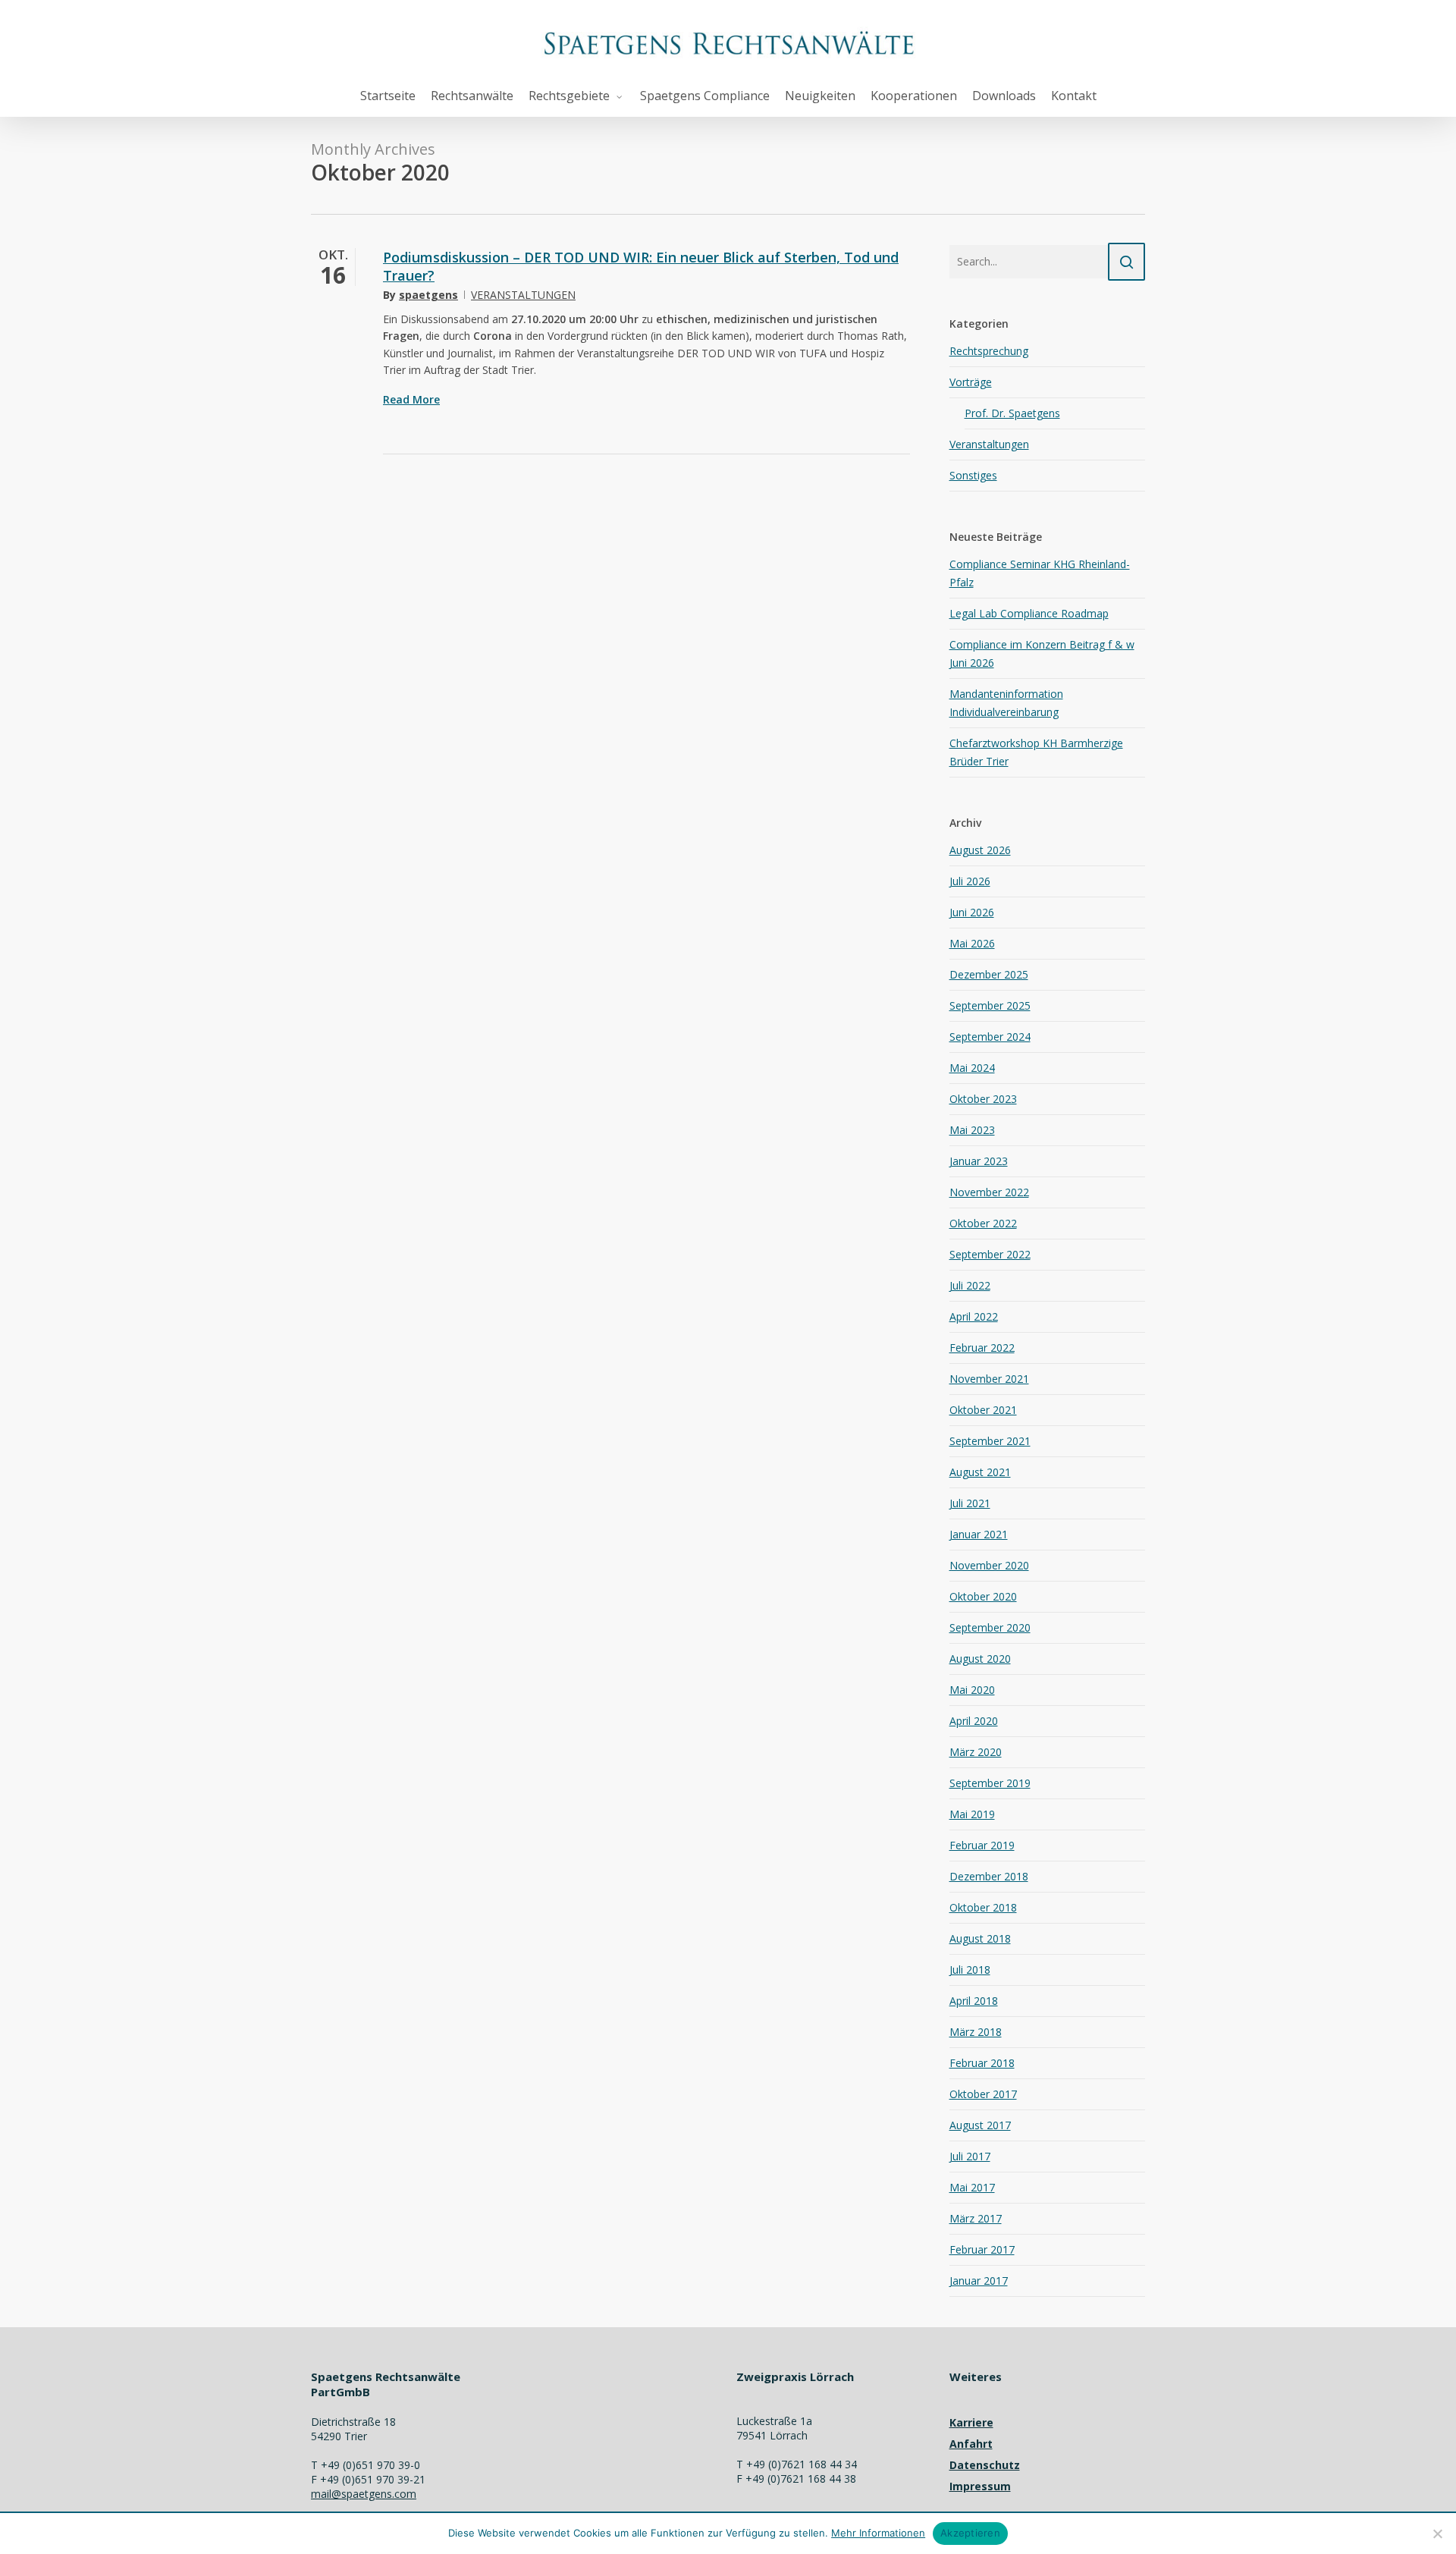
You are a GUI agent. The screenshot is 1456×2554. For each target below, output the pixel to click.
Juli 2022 (970, 1285)
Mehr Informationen (878, 2533)
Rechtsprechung (989, 351)
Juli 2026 (970, 881)
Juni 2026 (972, 912)
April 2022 (974, 1316)
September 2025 (990, 1005)
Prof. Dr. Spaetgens (1012, 413)
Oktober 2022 (983, 1223)
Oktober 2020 (983, 1596)
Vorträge (971, 382)
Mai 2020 (972, 1690)
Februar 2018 (982, 2063)
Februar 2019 (982, 1845)
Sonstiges (973, 475)
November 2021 (989, 1379)
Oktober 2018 (983, 1907)
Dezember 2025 (989, 974)
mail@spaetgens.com (364, 2494)
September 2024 (990, 1037)
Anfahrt (971, 2444)
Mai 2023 (972, 1130)
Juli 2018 (970, 1970)
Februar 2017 (982, 2249)
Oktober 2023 (983, 1099)
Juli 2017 (970, 2156)
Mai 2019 (972, 1814)
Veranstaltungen (523, 295)
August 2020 (980, 1659)
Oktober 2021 (983, 1410)
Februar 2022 (982, 1348)
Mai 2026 (972, 943)
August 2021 (980, 1472)
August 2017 (980, 2125)
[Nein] (1437, 2534)
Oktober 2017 (983, 2094)
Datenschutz (985, 2465)
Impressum (980, 2486)
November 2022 (989, 1192)
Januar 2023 (979, 1161)
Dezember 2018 (989, 1876)
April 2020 (974, 1721)
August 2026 (980, 850)
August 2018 (980, 1938)
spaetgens (428, 295)
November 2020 (989, 1565)
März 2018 (976, 2032)
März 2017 (976, 2218)
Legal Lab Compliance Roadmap (1029, 613)
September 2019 (990, 1783)
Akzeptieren (970, 2533)
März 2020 (976, 1752)
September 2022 (990, 1254)
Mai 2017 (972, 2187)
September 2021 (990, 1441)
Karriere (971, 2422)
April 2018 (974, 2001)
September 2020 (990, 1627)
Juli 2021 (970, 1503)
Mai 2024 (972, 1068)
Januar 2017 (979, 2281)
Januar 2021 (979, 1534)
